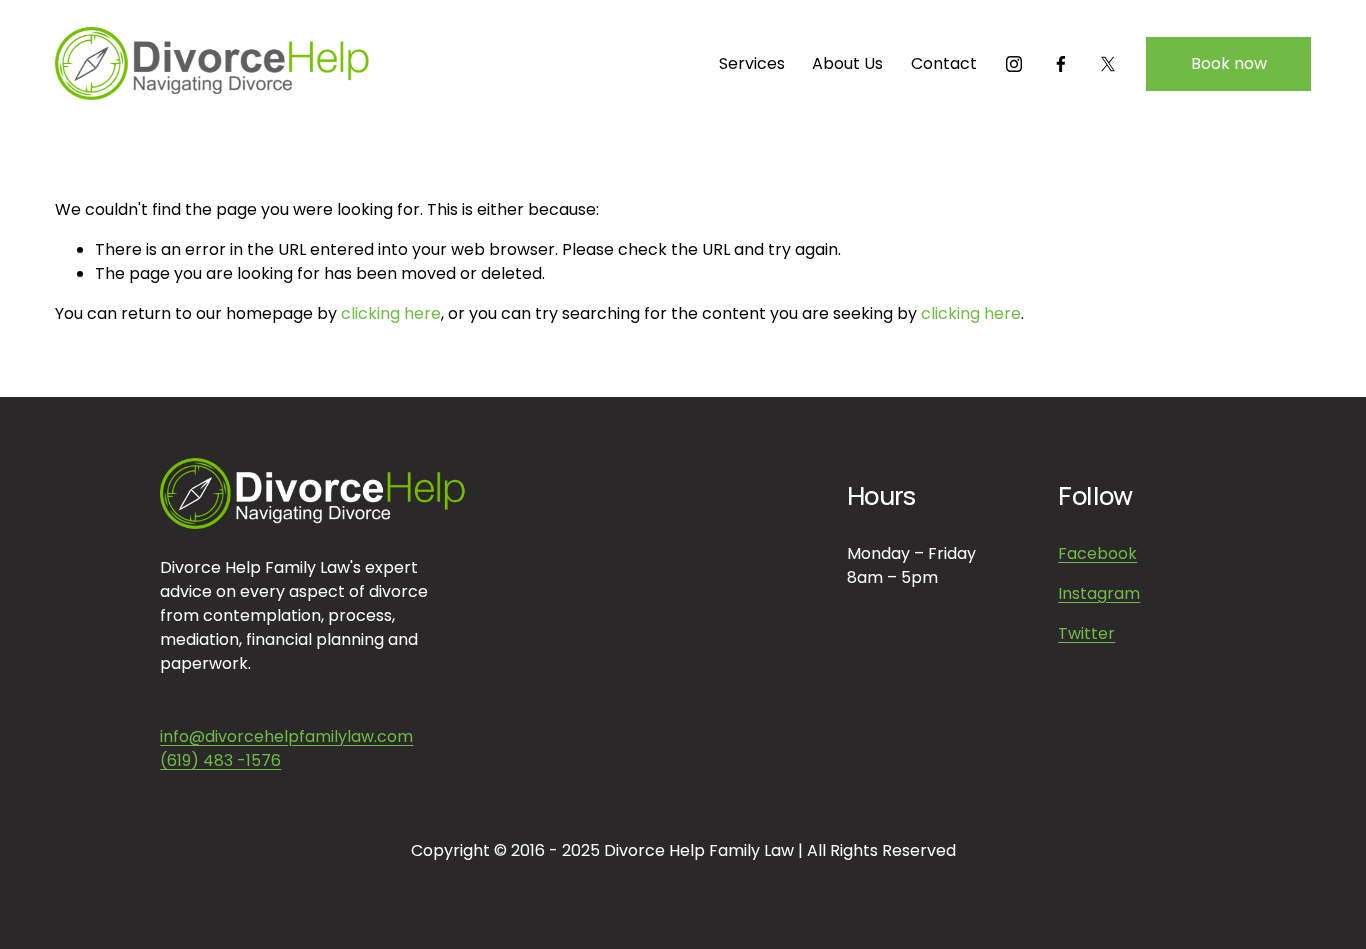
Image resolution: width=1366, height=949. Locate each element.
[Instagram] (1014, 64)
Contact (944, 63)
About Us (847, 63)
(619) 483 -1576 (220, 760)
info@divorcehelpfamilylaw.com (286, 736)
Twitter (1086, 633)
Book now (1229, 63)
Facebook (1097, 553)
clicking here (391, 313)
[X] (1108, 64)
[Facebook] (1061, 64)
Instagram (1099, 593)
